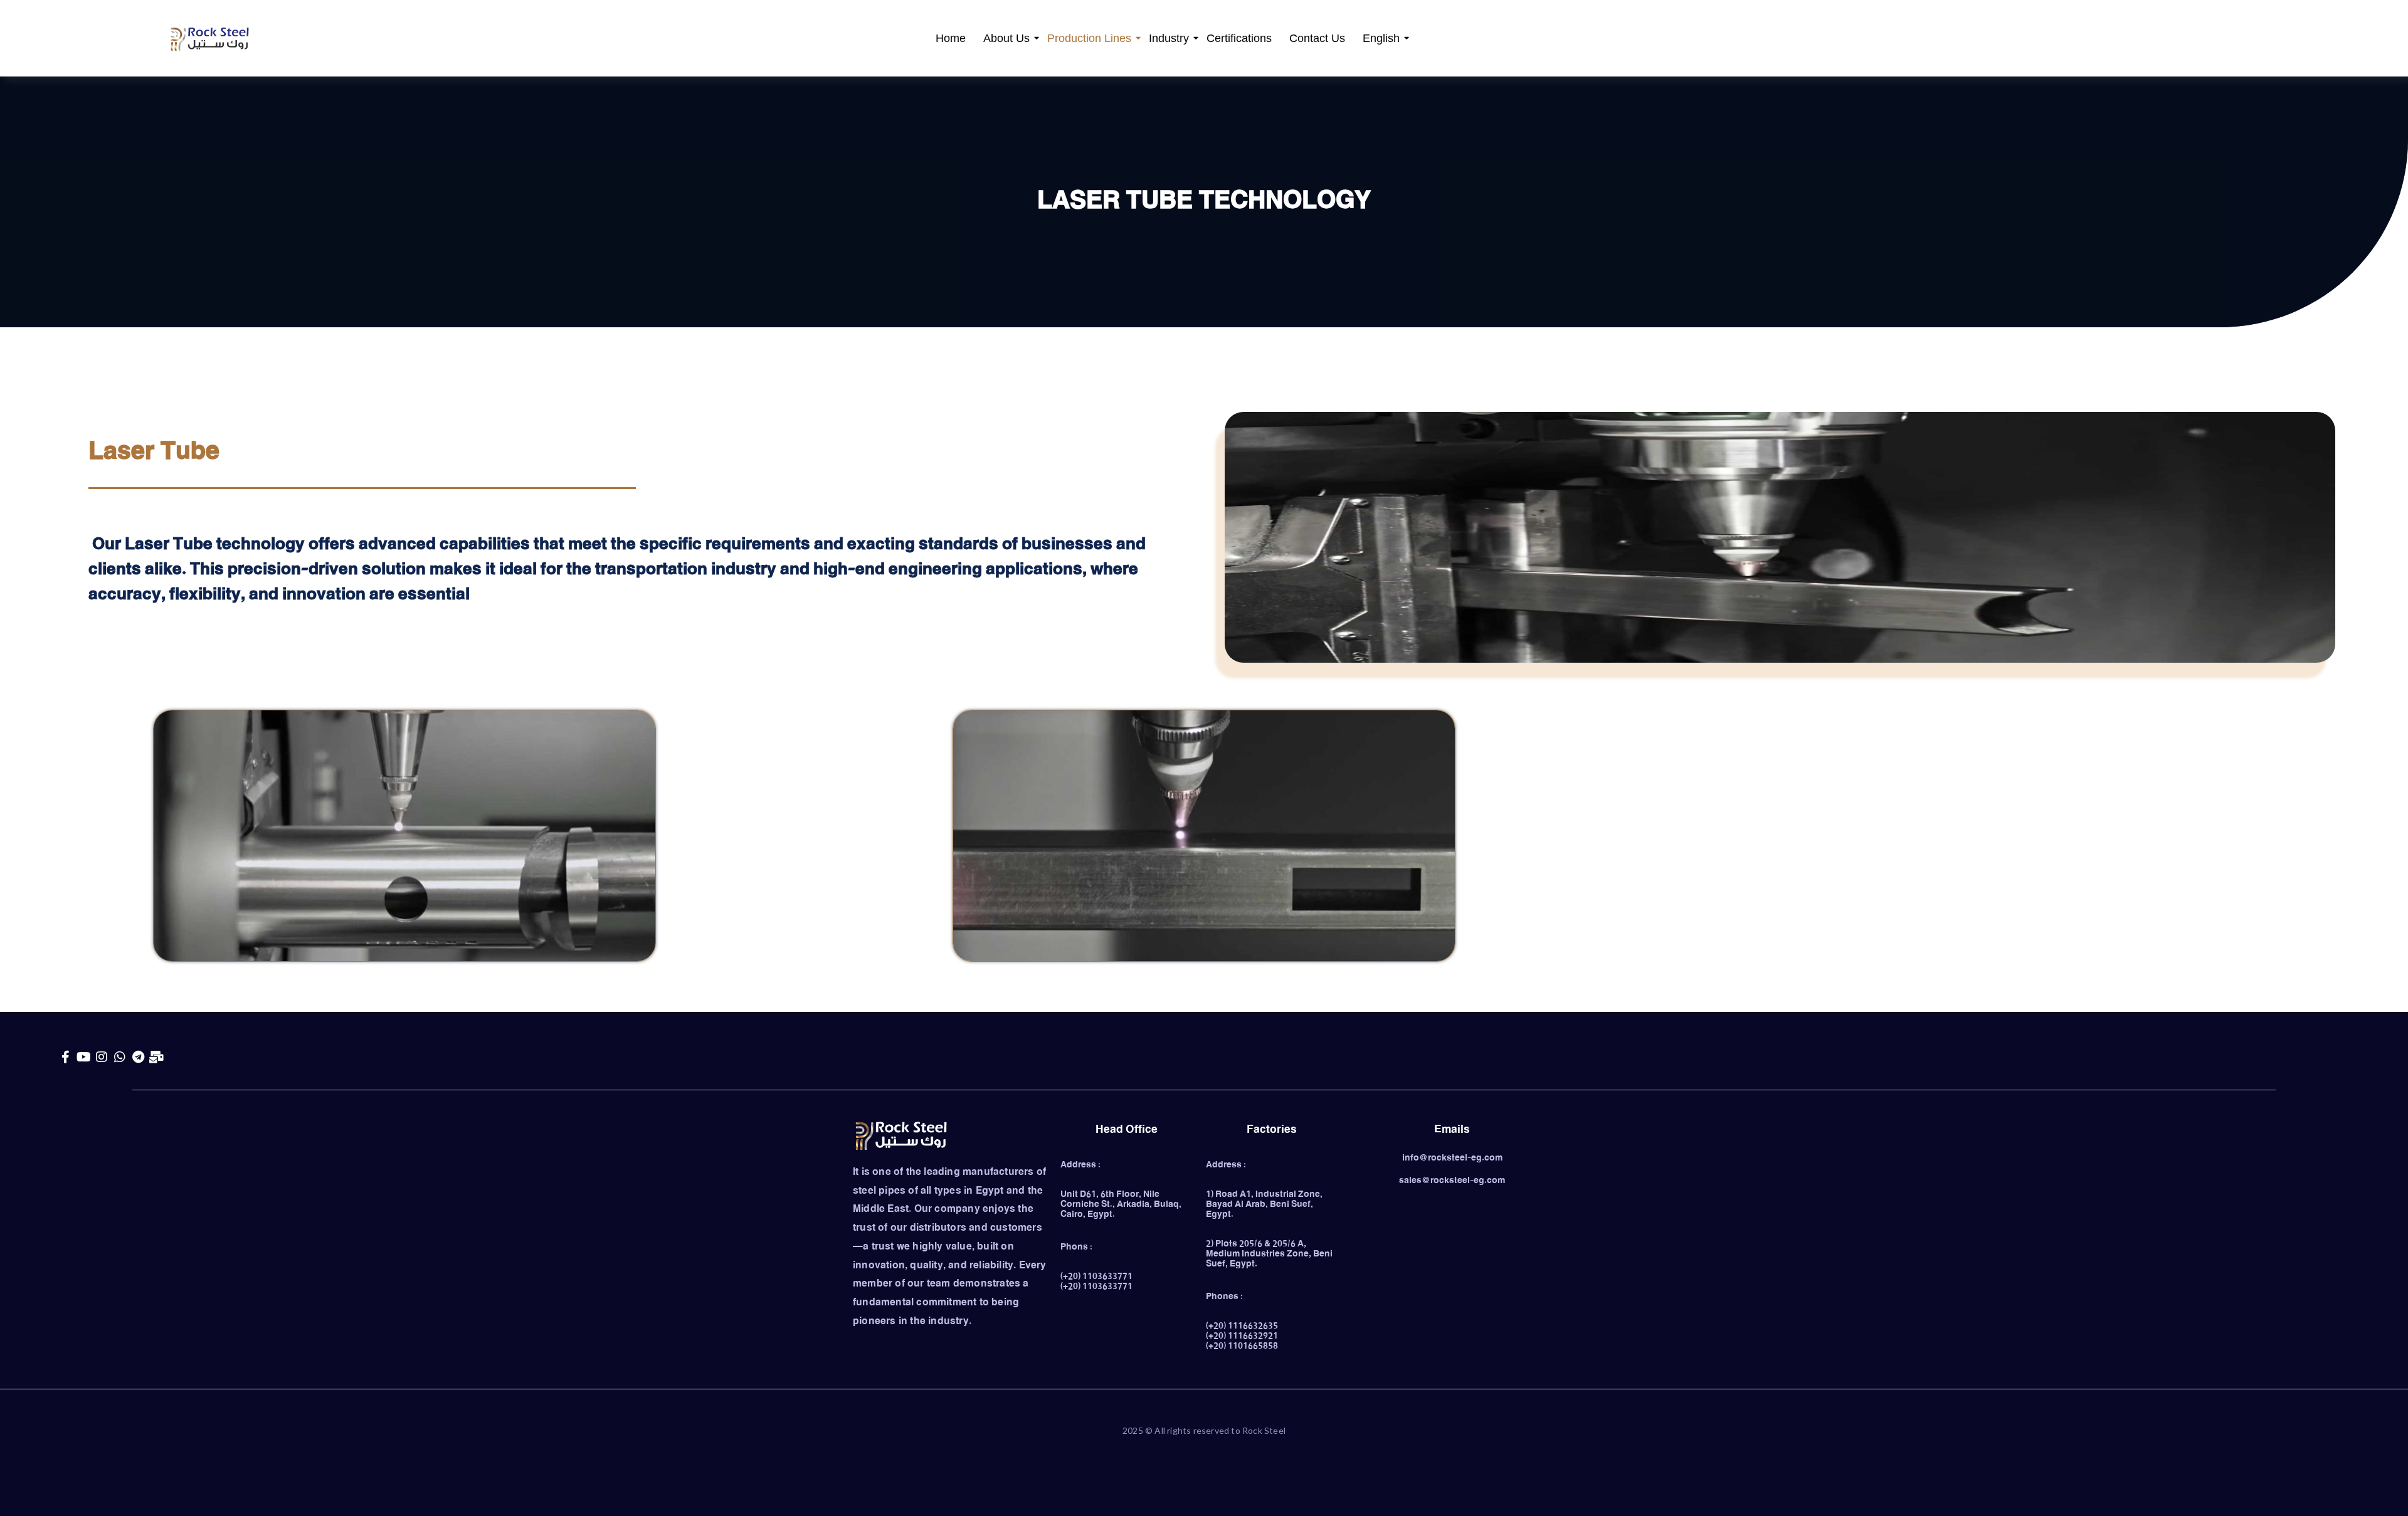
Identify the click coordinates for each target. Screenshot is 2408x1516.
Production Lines (1089, 38)
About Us (1006, 38)
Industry (1169, 38)
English (1381, 38)
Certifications (1239, 38)
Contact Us (1317, 38)
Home (951, 38)
